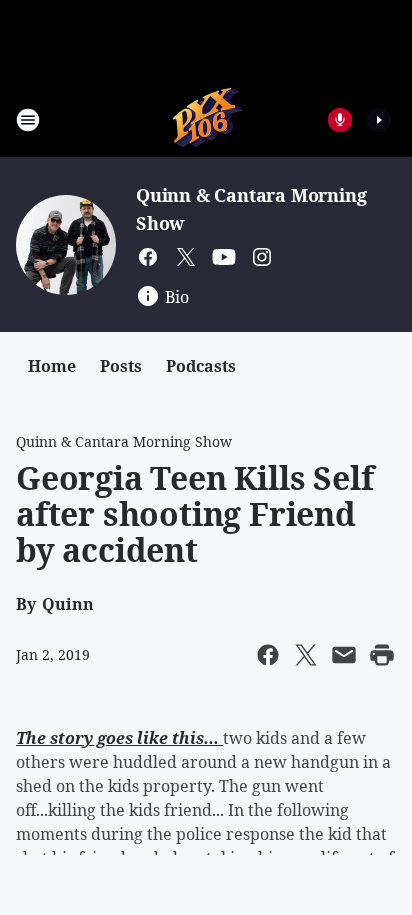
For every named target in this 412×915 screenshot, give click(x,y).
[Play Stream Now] (379, 120)
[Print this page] (382, 655)
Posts (121, 366)
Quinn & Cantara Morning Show (124, 441)
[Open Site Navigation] (28, 120)
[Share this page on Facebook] (268, 655)
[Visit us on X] (186, 257)
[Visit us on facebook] (148, 257)
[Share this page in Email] (344, 655)
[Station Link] (206, 119)
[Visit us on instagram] (262, 257)
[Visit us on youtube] (224, 257)
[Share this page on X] (306, 655)
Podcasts (201, 366)
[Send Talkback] (340, 120)
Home (52, 366)
